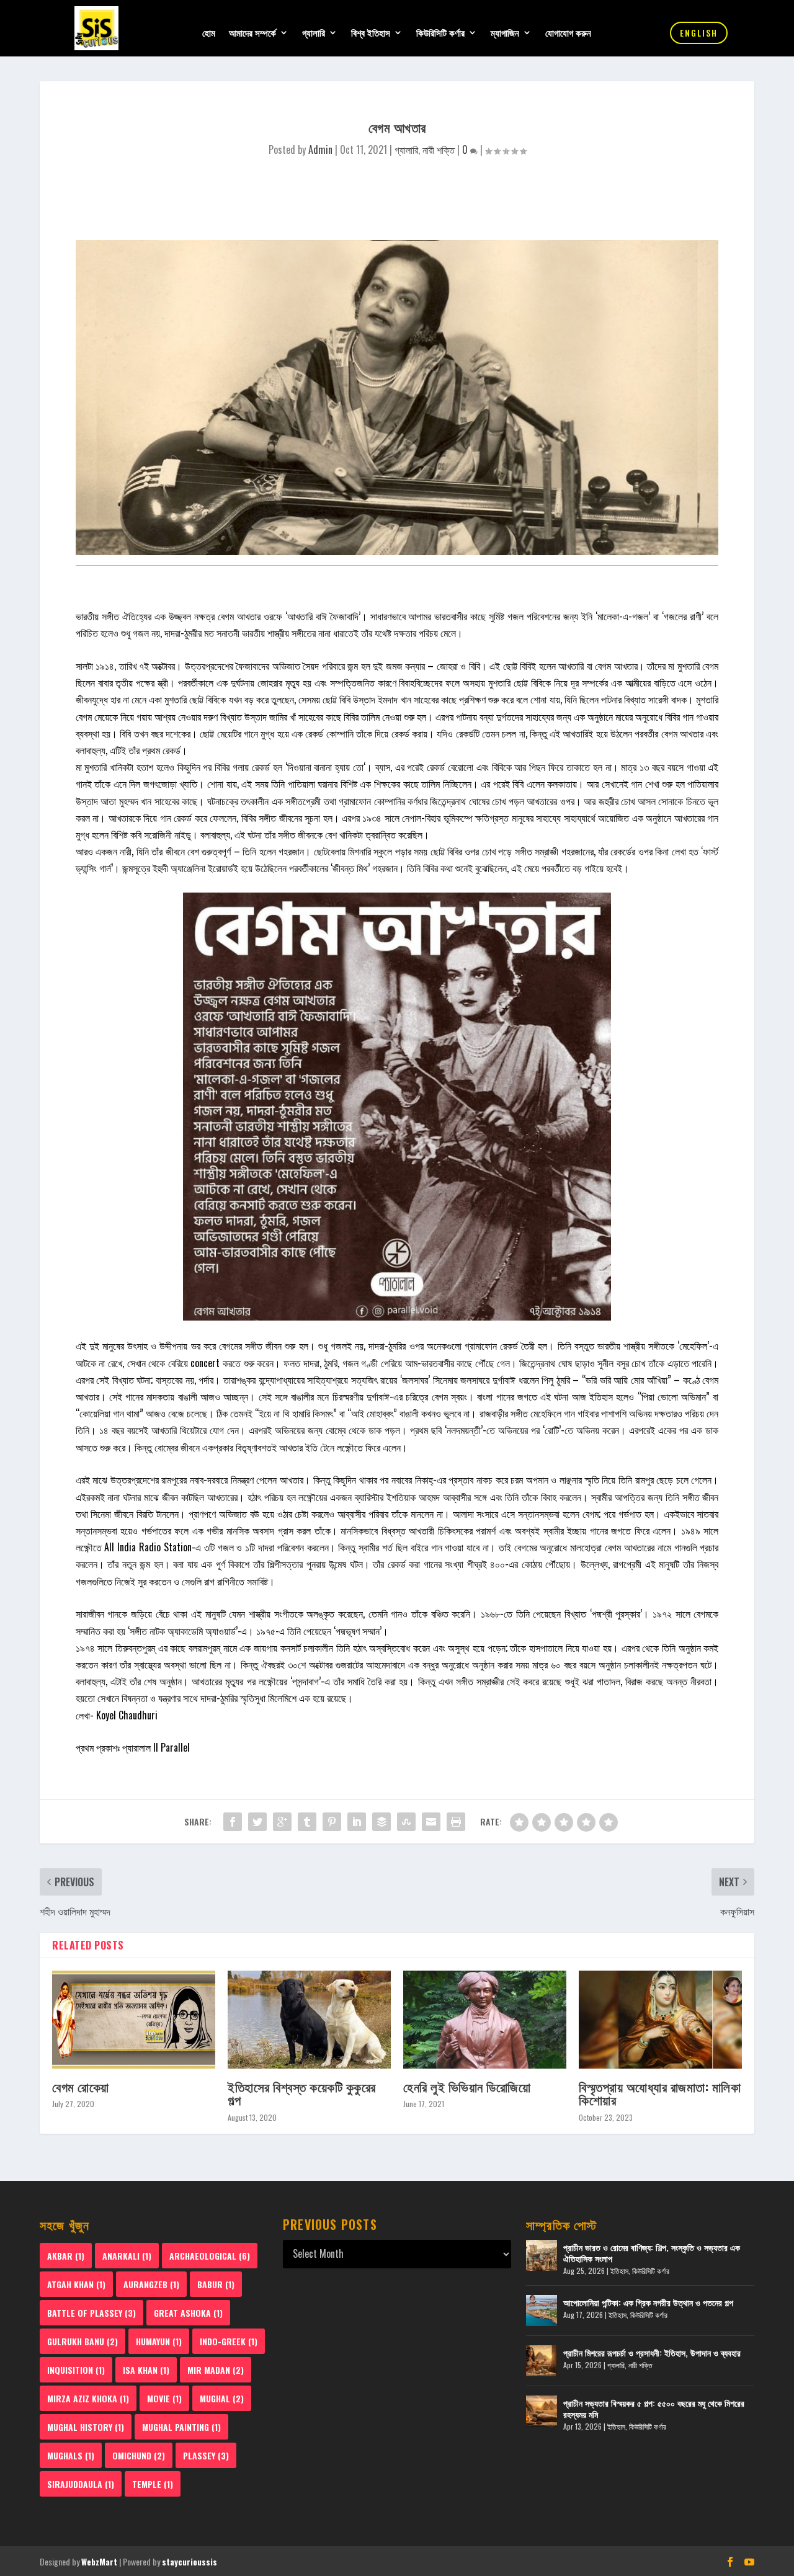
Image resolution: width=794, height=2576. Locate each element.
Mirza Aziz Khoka (88, 2398)
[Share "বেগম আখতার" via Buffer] (381, 1822)
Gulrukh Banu (83, 2341)
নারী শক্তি (439, 149)
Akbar (66, 2256)
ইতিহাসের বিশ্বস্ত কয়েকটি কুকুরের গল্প (302, 2093)
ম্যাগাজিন (505, 33)
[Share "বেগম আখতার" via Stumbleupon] (406, 1822)
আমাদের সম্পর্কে (252, 33)
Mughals (71, 2455)
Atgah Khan (76, 2284)
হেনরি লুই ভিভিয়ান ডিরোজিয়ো (467, 2086)
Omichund (139, 2455)
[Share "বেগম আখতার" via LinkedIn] (357, 1822)
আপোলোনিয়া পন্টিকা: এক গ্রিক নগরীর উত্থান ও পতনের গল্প (648, 2302)
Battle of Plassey (91, 2313)
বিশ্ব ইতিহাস (371, 33)
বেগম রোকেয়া (81, 2086)
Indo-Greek (229, 2341)
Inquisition (76, 2370)
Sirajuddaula (81, 2484)
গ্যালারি (314, 33)
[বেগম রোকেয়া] (134, 2020)
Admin (320, 149)
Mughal (222, 2398)
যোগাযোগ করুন (568, 33)
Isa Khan (146, 2370)
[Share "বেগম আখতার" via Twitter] (257, 1822)
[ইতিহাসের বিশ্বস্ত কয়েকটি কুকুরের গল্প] (309, 2020)
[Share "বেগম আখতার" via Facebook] (233, 1822)
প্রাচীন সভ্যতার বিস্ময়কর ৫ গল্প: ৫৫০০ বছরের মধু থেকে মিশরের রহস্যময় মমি (654, 2408)
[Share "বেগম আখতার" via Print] (456, 1822)
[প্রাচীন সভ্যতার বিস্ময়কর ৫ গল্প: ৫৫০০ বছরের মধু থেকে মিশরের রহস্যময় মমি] (542, 2411)
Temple (153, 2484)
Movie (164, 2398)
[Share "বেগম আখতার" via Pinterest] (332, 1822)
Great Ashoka (188, 2313)
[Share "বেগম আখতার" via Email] (431, 1822)
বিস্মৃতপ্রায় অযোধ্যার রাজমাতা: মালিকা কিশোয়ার (660, 2093)
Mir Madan (216, 2370)
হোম (209, 33)
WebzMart (99, 2562)
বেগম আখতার (239, 616)
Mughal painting (181, 2427)
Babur (216, 2284)
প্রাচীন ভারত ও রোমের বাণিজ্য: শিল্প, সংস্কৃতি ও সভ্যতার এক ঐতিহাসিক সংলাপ (652, 2253)
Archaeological (210, 2256)
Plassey (206, 2455)
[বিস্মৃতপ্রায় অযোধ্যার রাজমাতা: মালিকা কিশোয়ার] (660, 2020)
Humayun (159, 2341)
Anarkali (127, 2256)
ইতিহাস (619, 2271)
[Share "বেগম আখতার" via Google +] (282, 1822)
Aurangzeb (151, 2284)
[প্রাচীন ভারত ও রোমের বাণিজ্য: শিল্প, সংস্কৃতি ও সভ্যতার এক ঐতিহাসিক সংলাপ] (542, 2255)
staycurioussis (190, 2562)
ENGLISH (699, 33)
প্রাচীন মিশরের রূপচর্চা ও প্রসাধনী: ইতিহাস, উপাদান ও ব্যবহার (652, 2352)
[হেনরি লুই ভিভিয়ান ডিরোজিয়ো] (485, 2020)
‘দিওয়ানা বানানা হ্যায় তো (324, 767)
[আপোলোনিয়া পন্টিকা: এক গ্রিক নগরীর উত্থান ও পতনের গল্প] (542, 2311)
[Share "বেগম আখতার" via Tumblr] (307, 1822)
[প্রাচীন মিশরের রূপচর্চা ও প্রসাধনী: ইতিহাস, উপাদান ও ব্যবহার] (542, 2361)
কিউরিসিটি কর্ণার (440, 33)
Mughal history (86, 2427)
